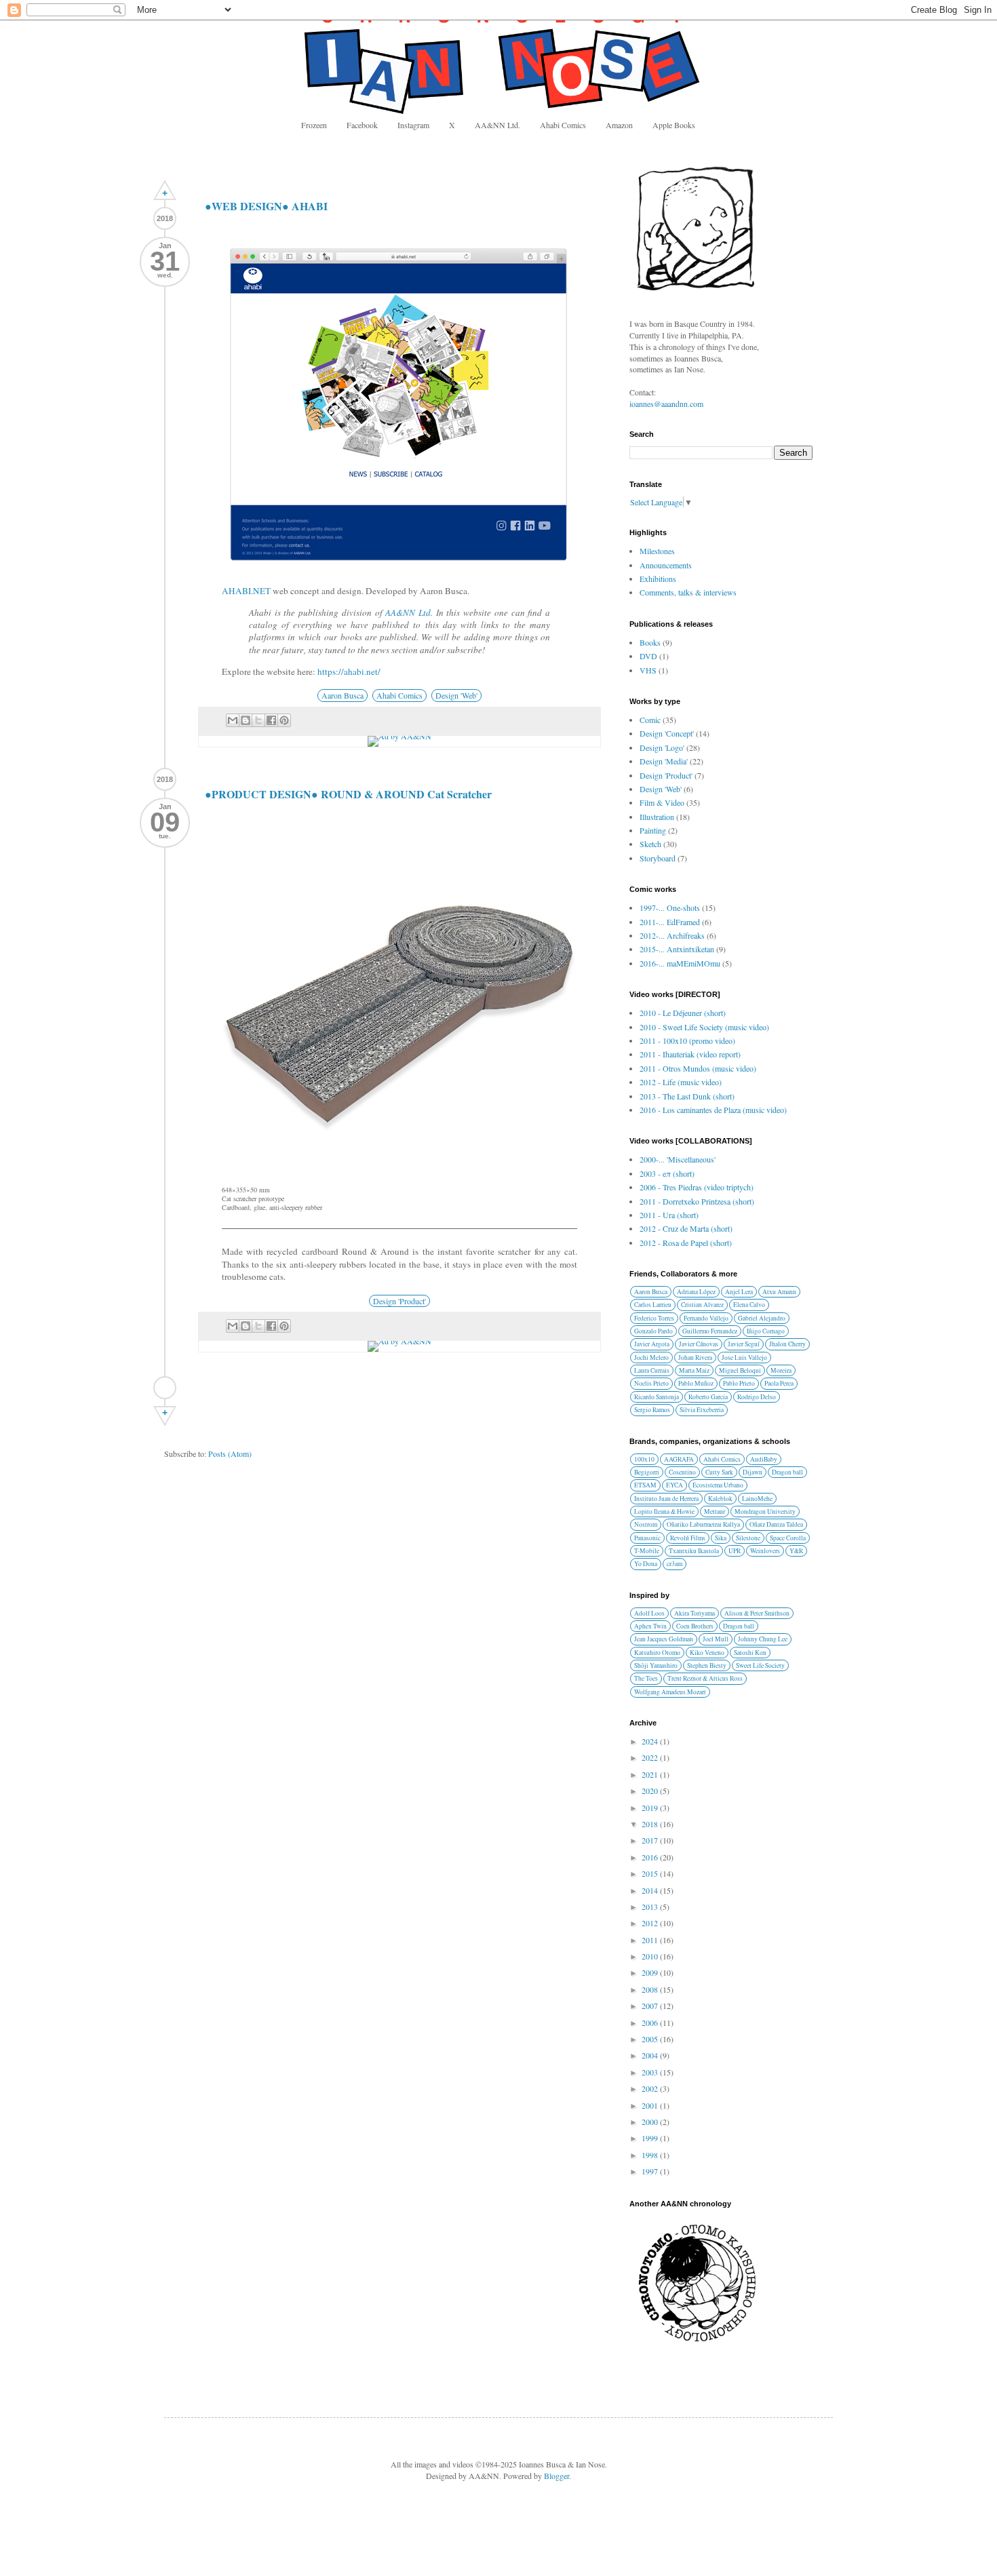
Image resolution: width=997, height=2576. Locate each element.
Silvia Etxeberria (702, 1410)
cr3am (675, 1564)
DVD (648, 656)
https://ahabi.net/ (349, 671)
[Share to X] (258, 720)
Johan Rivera (695, 1358)
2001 (651, 2105)
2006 (651, 2023)
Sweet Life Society (760, 1665)
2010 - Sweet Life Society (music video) (704, 1027)
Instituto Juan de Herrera (666, 1499)
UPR (735, 1551)
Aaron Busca (343, 695)
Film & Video (662, 802)
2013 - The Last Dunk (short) (687, 1096)
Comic (650, 720)
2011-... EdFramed (670, 922)
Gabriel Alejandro (762, 1318)
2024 (651, 1741)
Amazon (619, 125)
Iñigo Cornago (766, 1331)
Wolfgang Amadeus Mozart (670, 1692)
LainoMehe (757, 1499)
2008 (651, 1989)
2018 (651, 1824)
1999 (651, 2138)
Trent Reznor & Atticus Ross (705, 1678)
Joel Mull (716, 1639)
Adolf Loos (649, 1613)
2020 (651, 1791)
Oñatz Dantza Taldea (776, 1524)
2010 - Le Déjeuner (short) (683, 1013)
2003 (651, 2072)
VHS (648, 670)
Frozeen (314, 125)
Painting (653, 830)
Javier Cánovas (699, 1344)
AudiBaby (764, 1459)
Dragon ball (787, 1472)
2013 (651, 1907)
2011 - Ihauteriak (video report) (690, 1054)
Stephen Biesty (707, 1665)
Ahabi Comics (563, 125)
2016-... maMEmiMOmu (680, 963)
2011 (651, 1940)
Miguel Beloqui (740, 1370)
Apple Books (674, 125)
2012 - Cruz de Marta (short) (686, 1228)
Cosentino (682, 1472)
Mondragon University (765, 1511)
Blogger (556, 2476)
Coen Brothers (695, 1626)
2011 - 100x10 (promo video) (687, 1040)
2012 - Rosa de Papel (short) (686, 1243)
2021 (651, 1774)
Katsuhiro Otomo (657, 1653)
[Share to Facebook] (271, 720)
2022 (651, 1757)
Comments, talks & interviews (688, 592)
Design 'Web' (456, 695)
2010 (651, 1956)
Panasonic (647, 1538)
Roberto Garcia (708, 1397)
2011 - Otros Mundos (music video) (698, 1068)
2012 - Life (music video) (681, 1082)
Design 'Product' (399, 1301)
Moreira (781, 1370)
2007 (651, 2006)
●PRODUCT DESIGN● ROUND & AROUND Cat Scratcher (348, 794)
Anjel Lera (739, 1292)
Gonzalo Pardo (653, 1331)
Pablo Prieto (739, 1383)
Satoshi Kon (750, 1653)
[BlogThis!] (246, 720)
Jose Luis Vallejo (744, 1358)
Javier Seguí (744, 1344)
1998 (651, 2155)
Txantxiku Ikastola (694, 1551)
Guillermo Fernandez (710, 1331)
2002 (651, 2088)
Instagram (413, 125)
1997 (651, 2171)
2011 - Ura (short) (669, 1215)
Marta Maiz (694, 1370)
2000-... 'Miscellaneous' (678, 1159)
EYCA (675, 1485)
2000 (651, 2122)
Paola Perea (779, 1383)
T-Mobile (647, 1551)
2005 (651, 2039)
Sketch (650, 844)
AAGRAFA (679, 1459)
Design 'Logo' (662, 747)
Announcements (666, 565)
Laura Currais (652, 1370)
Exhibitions (658, 579)
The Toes (646, 1678)
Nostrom (646, 1524)
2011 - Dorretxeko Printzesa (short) (697, 1201)
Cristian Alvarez (702, 1305)
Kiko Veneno (707, 1653)
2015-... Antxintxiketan (677, 949)
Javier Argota (652, 1344)
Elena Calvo (749, 1305)
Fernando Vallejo (706, 1318)
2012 (651, 1923)
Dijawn (752, 1472)
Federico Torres (654, 1318)
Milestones (657, 551)
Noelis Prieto (651, 1383)
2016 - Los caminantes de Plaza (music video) (713, 1110)
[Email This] (233, 720)
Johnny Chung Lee (763, 1639)
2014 (651, 1890)
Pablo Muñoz (696, 1383)
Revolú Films (688, 1538)
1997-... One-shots (670, 908)
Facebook (362, 125)
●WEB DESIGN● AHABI (266, 206)
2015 (651, 1873)
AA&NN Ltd (408, 612)
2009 (651, 1972)
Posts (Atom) (230, 1453)
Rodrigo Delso (757, 1397)
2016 (651, 1857)
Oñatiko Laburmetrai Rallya (703, 1524)
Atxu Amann (779, 1292)
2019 (651, 1808)
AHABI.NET (246, 591)
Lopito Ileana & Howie (664, 1511)
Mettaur (715, 1511)
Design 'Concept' (667, 733)
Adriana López (696, 1292)
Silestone (748, 1538)
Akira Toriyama (695, 1613)
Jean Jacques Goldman (664, 1639)
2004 (651, 2055)
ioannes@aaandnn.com (666, 404)
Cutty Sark (719, 1472)
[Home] (165, 1388)
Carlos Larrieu (653, 1305)
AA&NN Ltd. (497, 125)
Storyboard (658, 858)
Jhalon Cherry (787, 1344)
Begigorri (647, 1472)
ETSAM (645, 1485)
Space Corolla (788, 1538)
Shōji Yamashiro (656, 1665)
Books (650, 642)
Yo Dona (646, 1564)
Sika (721, 1538)
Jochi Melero (651, 1358)
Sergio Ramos (652, 1410)
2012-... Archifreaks (672, 935)
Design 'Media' (664, 761)
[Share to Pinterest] (284, 720)
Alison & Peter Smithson (757, 1613)
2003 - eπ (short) (667, 1173)
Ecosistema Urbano (718, 1485)
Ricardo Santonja (657, 1397)
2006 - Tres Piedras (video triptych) (697, 1187)
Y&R (796, 1551)
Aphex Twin (650, 1626)
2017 (651, 1840)
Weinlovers (765, 1551)
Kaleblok (720, 1499)
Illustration (657, 817)
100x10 (644, 1459)
